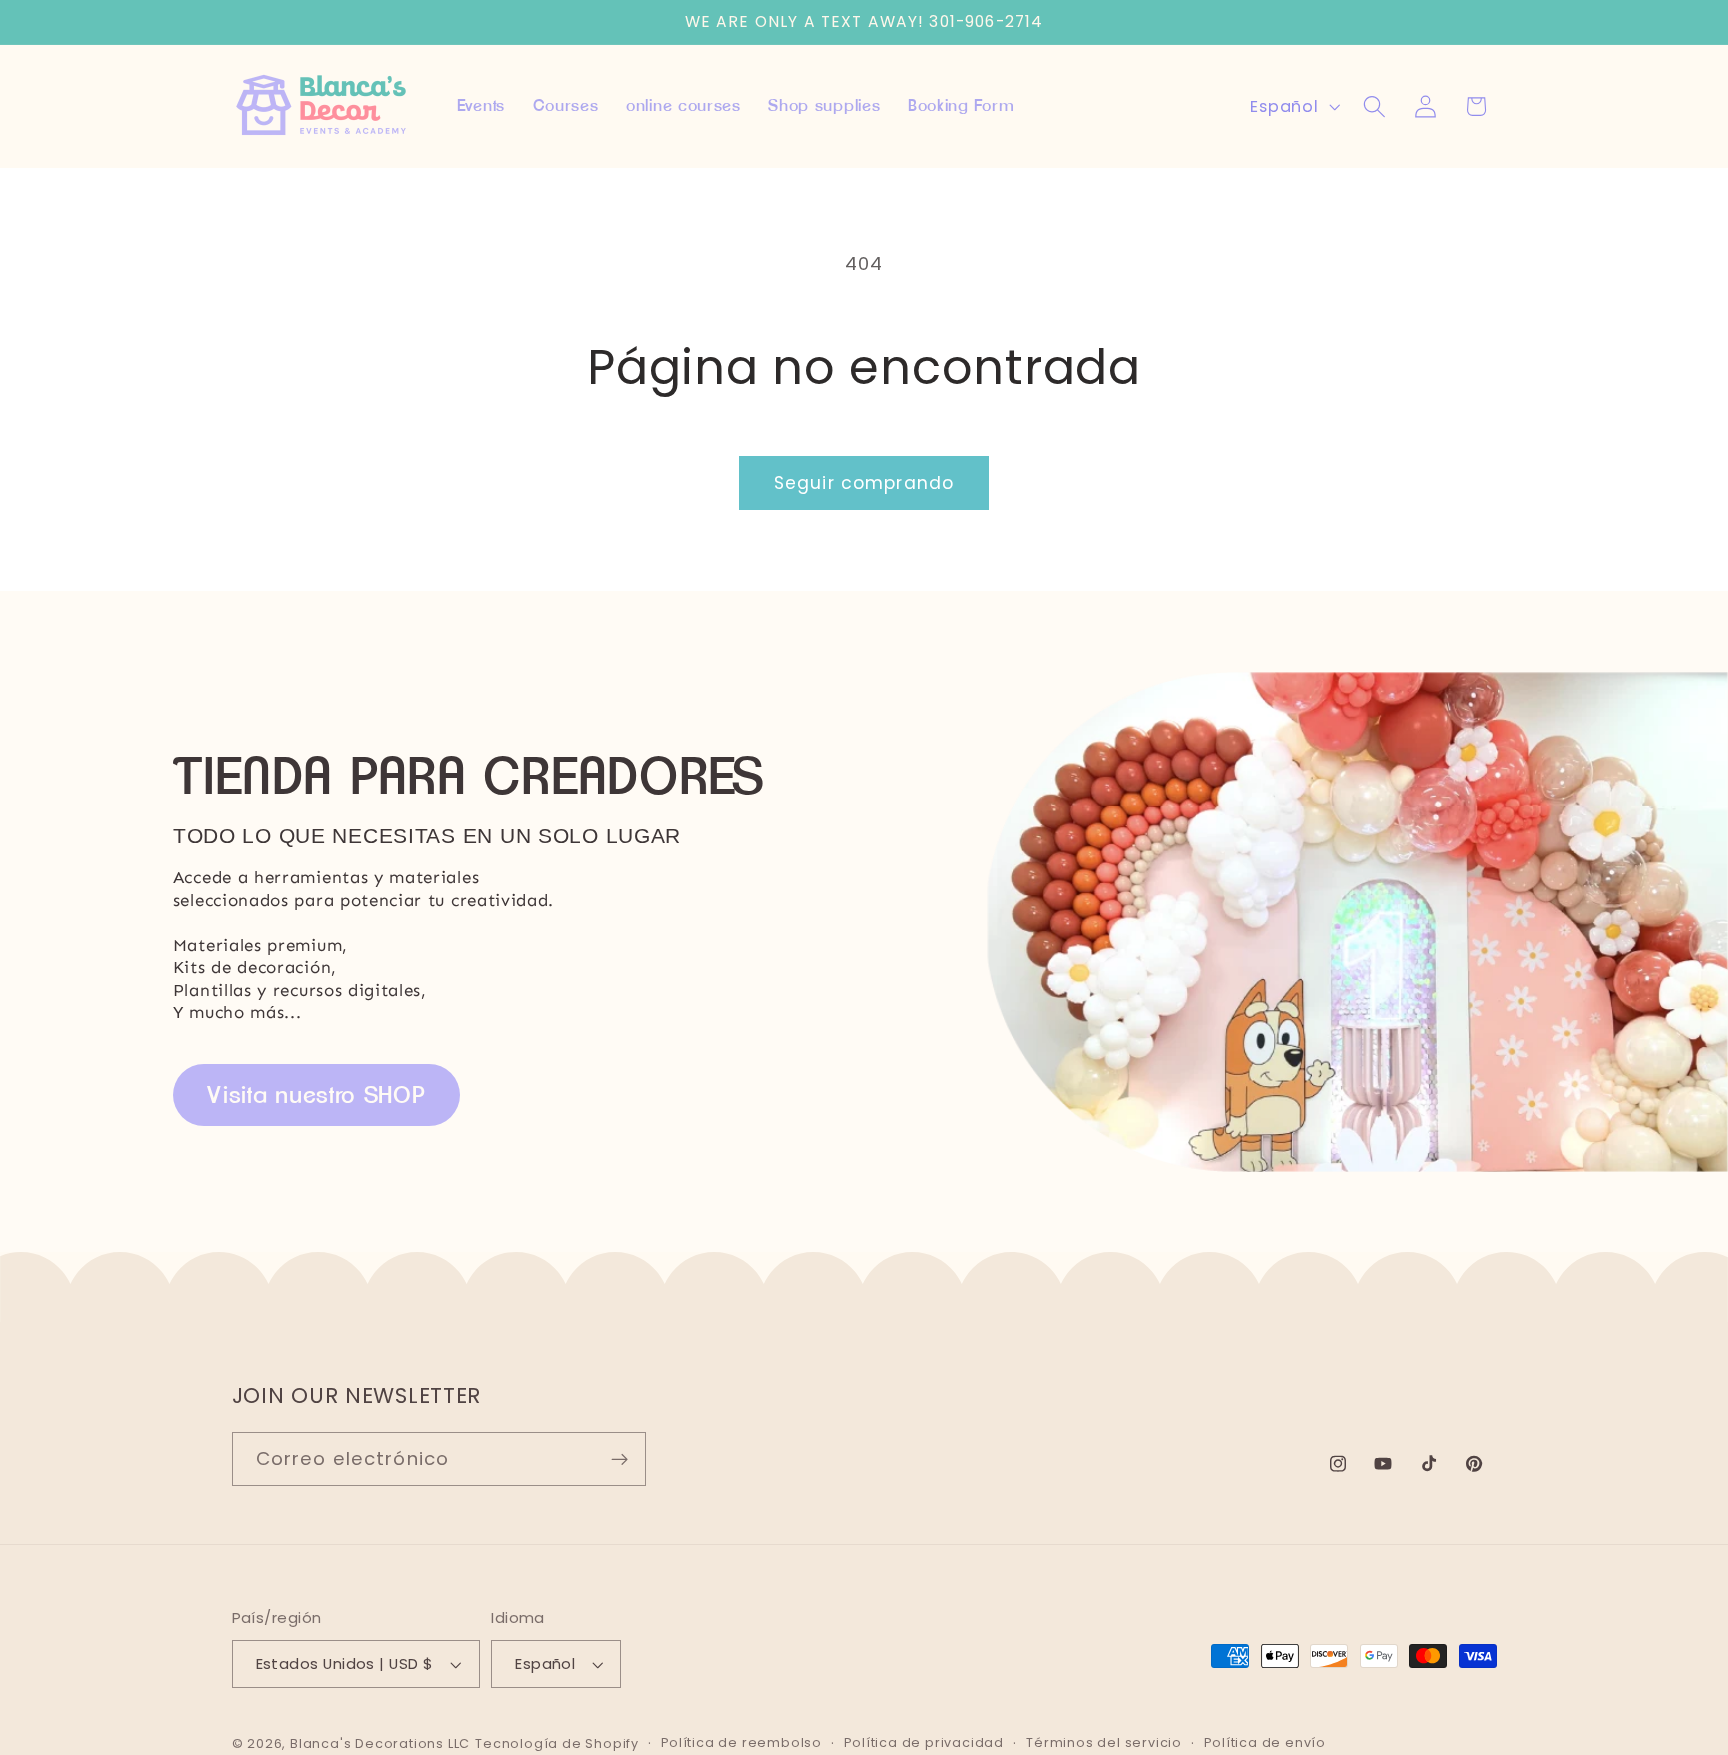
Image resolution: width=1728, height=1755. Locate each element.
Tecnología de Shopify (557, 1743)
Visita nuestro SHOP (316, 1094)
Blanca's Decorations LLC (380, 1743)
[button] (1374, 106)
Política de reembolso (741, 1743)
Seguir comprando (864, 483)
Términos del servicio (1104, 1743)
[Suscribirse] (619, 1460)
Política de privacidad (924, 1743)
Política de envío (1265, 1743)
